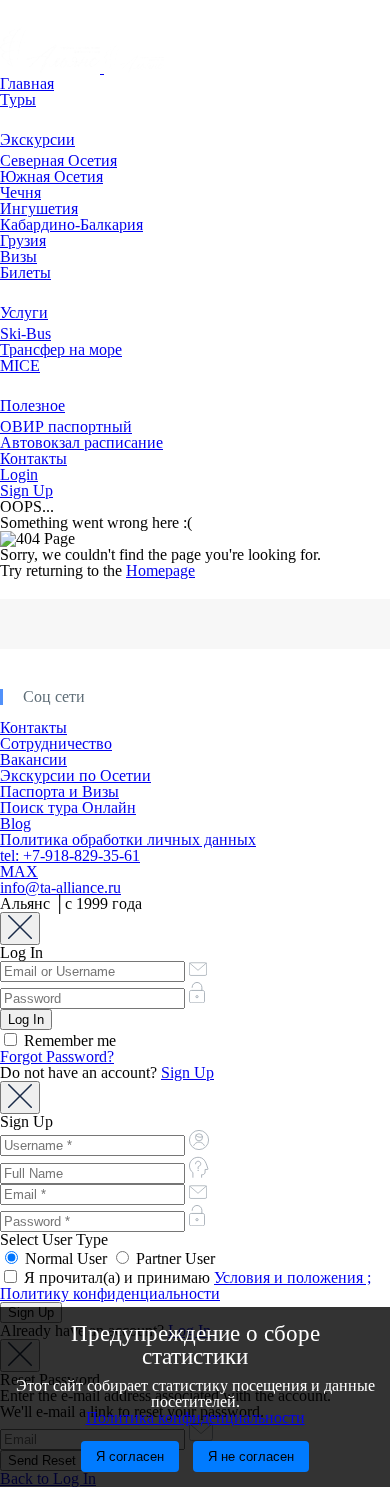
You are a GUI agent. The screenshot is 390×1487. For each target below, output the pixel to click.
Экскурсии (37, 139)
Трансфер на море (61, 349)
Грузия (23, 240)
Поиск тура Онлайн (68, 807)
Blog (15, 823)
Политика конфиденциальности (195, 1417)
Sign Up (26, 490)
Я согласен (130, 1456)
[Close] (20, 928)
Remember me (68, 1040)
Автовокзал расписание (81, 442)
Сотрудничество (56, 743)
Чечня (20, 192)
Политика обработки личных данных (128, 839)
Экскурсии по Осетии (75, 775)
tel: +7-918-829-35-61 (70, 855)
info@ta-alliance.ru (60, 887)
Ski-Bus (25, 333)
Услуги (24, 312)
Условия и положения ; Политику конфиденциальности (185, 1285)
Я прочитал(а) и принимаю (185, 1285)
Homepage (160, 570)
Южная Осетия (51, 176)
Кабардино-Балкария (71, 224)
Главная (27, 83)
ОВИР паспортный (66, 426)
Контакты (33, 458)
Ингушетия (39, 208)
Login (19, 474)
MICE (20, 365)
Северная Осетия (58, 160)
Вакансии (33, 759)
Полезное (32, 405)
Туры (18, 99)
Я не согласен (251, 1456)
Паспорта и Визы (59, 791)
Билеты (25, 272)
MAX (19, 871)
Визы (18, 256)
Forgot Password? (57, 1056)
